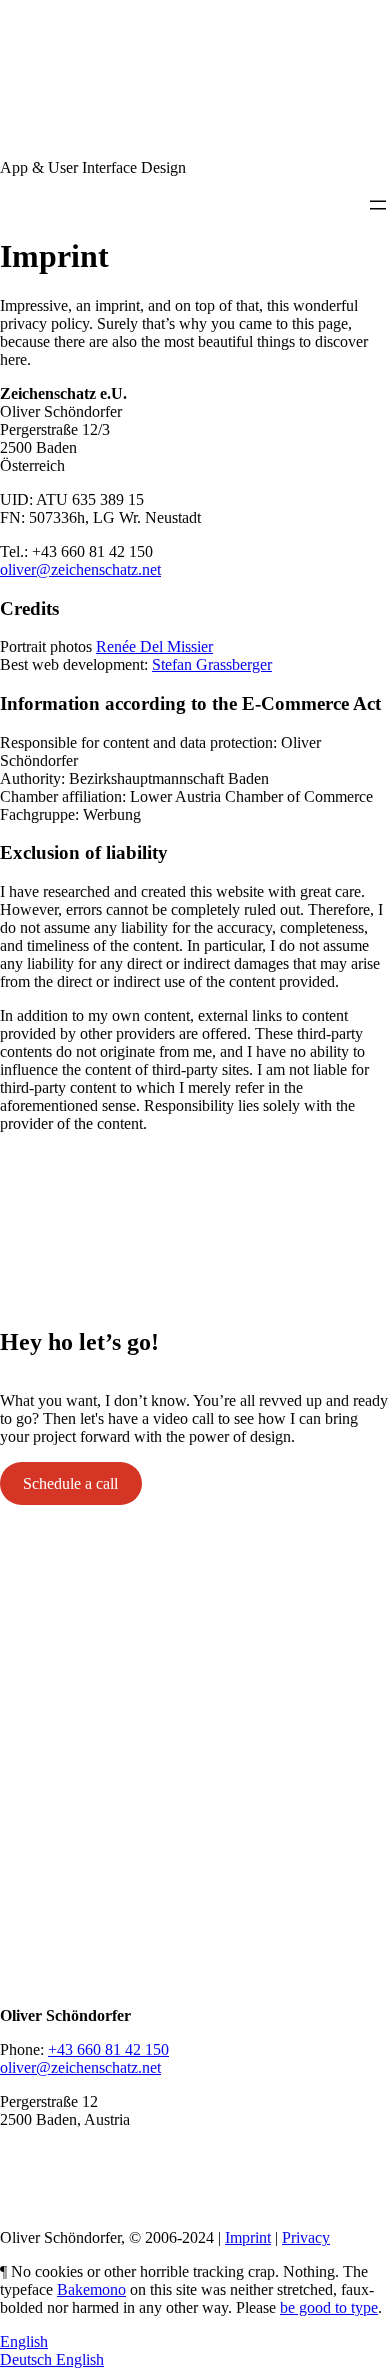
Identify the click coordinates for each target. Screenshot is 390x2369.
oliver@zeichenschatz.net (80, 569)
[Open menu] (378, 205)
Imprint (248, 2237)
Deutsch (28, 2359)
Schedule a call (70, 1483)
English (24, 2341)
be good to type (329, 2307)
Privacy (306, 2237)
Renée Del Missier (154, 646)
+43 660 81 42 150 (108, 2049)
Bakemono (91, 2289)
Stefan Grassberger (212, 664)
